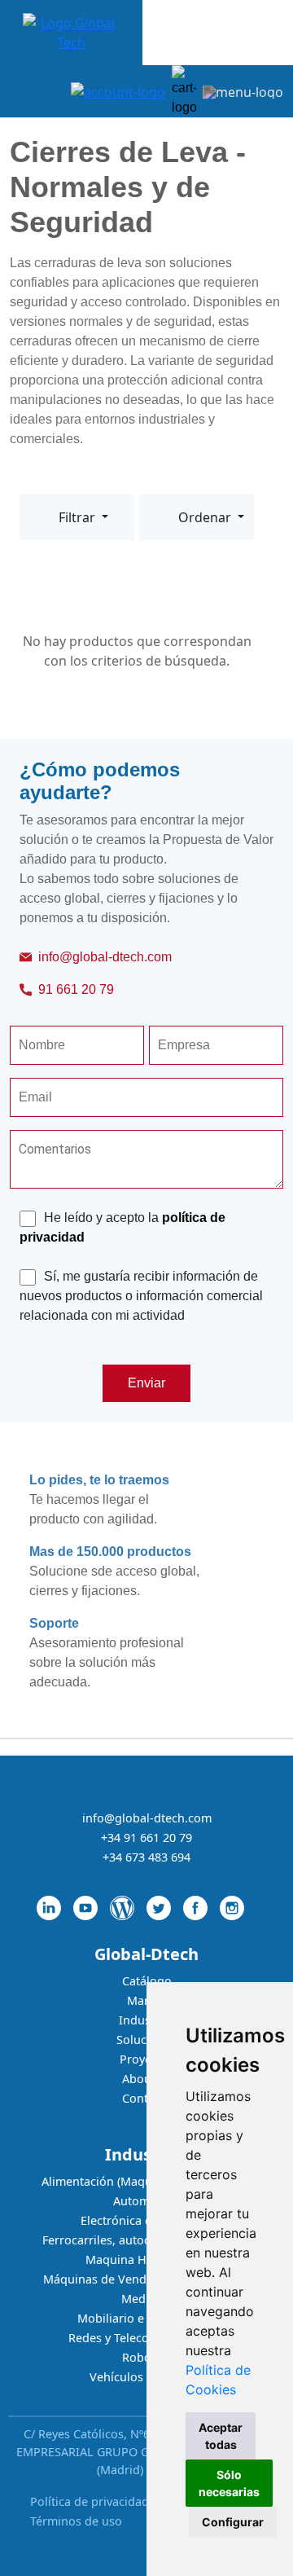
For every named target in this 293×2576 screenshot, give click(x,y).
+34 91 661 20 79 (146, 1837)
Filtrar (79, 517)
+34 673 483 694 (146, 1857)
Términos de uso (76, 2521)
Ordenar (206, 517)
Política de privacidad (90, 2501)
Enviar (146, 1383)
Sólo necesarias (229, 2483)
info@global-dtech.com (105, 957)
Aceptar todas (221, 2436)
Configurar (233, 2522)
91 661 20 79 (76, 989)
